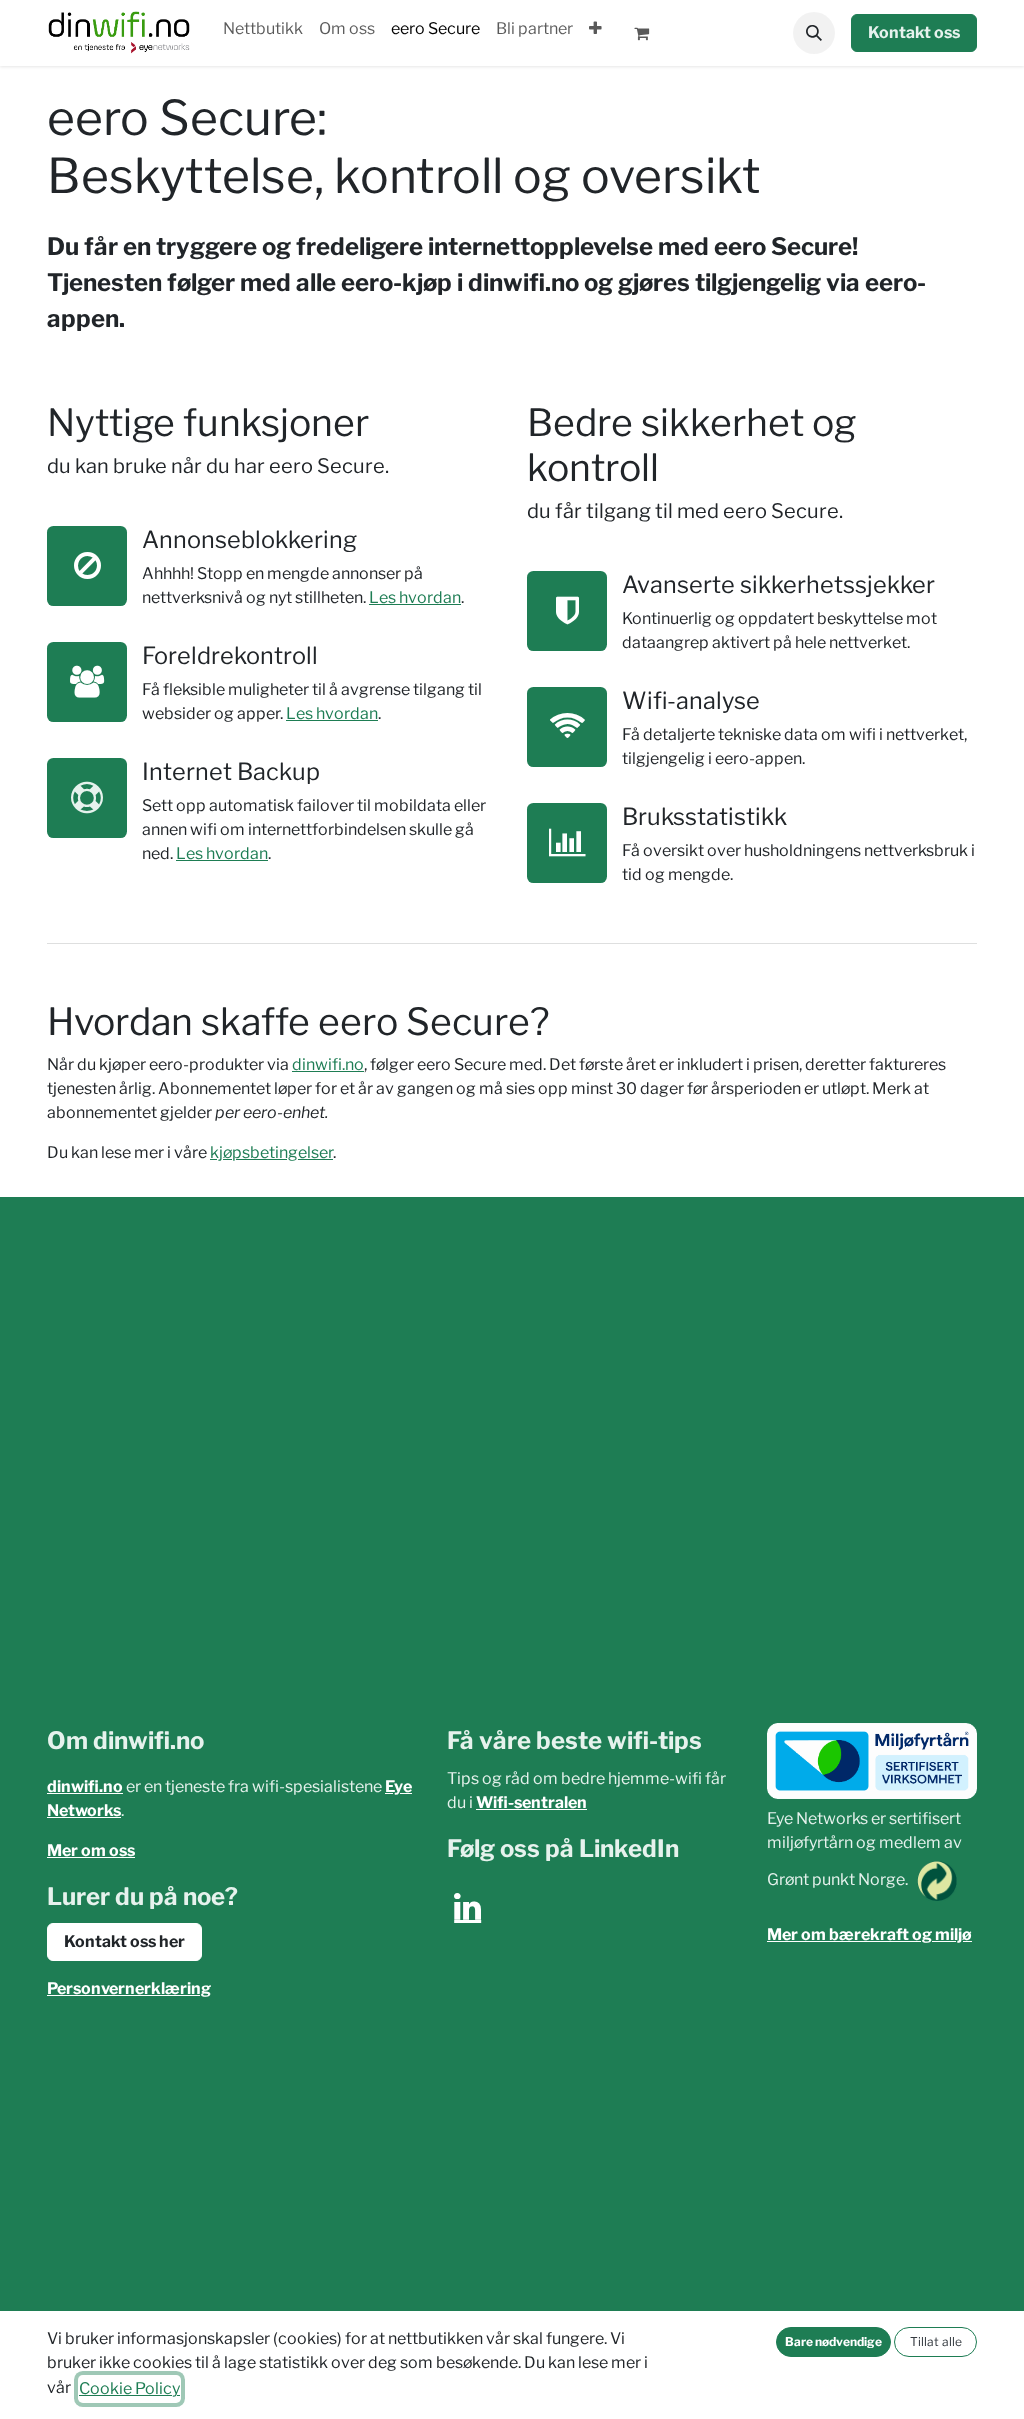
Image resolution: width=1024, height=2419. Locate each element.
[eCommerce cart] (650, 33)
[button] (814, 33)
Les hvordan (415, 597)
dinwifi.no (328, 1064)
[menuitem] (263, 29)
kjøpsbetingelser (271, 1152)
